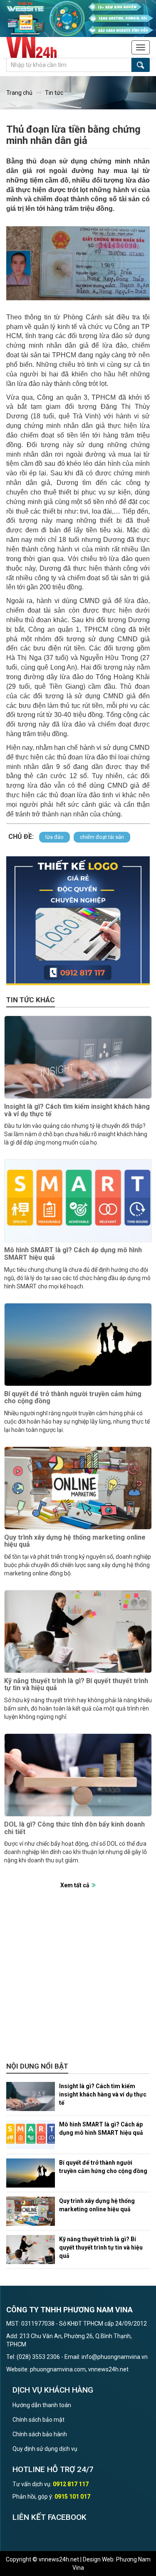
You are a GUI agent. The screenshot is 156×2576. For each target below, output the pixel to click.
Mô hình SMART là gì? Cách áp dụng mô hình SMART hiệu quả (73, 1254)
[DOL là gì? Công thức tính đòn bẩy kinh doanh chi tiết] (78, 1775)
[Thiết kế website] (78, 18)
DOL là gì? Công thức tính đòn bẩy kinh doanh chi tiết (74, 1828)
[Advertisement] (78, 1980)
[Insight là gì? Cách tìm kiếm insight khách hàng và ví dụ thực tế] (78, 1057)
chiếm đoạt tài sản (102, 837)
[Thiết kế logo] (78, 921)
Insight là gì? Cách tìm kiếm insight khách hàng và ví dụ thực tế (77, 1110)
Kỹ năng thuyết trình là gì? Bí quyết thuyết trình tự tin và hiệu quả (76, 1685)
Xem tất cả (75, 1885)
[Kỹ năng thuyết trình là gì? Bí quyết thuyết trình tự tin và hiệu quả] (78, 1632)
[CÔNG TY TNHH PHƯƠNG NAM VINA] (36, 47)
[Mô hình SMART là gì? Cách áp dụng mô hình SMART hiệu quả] (78, 1201)
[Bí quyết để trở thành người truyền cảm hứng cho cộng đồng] (78, 1345)
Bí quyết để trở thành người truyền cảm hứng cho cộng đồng (73, 1398)
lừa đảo (54, 837)
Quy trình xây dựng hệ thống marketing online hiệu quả (75, 1541)
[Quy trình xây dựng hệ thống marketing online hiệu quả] (78, 1488)
